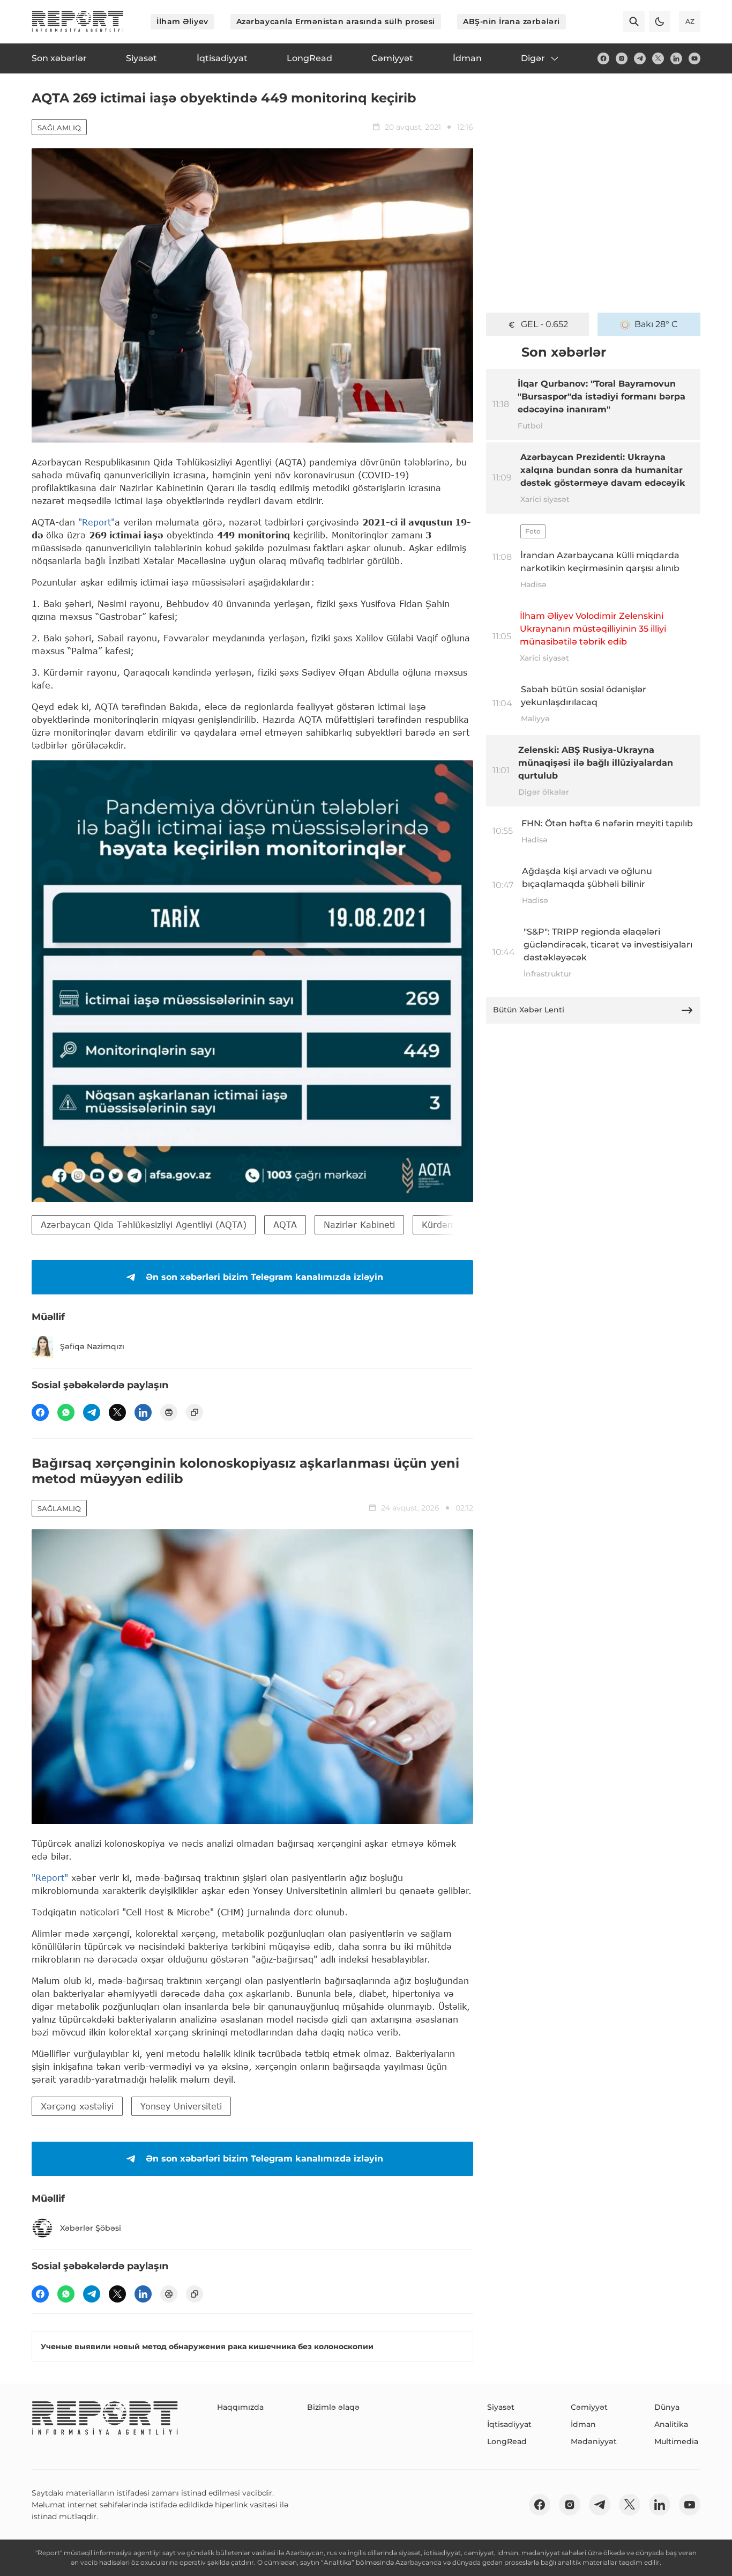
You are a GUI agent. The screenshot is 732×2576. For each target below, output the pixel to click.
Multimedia (676, 2441)
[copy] (195, 1412)
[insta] (622, 58)
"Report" (96, 522)
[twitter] (658, 58)
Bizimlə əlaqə (333, 2407)
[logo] (78, 21)
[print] (169, 1412)
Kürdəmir (442, 1224)
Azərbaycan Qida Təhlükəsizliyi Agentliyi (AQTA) (144, 1224)
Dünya (667, 2407)
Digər (533, 58)
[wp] (66, 1412)
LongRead (507, 2441)
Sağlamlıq (59, 128)
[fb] (603, 58)
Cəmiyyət (589, 2407)
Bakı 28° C (656, 324)
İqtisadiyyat (509, 2424)
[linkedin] (676, 58)
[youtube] (694, 58)
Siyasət (501, 2407)
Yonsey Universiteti (181, 2106)
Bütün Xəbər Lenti (529, 1010)
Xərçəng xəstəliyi (77, 2106)
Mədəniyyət (594, 2441)
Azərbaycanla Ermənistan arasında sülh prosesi (336, 21)
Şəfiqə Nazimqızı (92, 1346)
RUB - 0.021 (545, 324)
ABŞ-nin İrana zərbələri (511, 21)
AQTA (285, 1224)
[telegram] (640, 58)
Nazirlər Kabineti (359, 1224)
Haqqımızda (240, 2407)
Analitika (671, 2424)
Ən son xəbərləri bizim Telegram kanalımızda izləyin (264, 1277)
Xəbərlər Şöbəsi (91, 2228)
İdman (583, 2424)
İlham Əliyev (182, 21)
